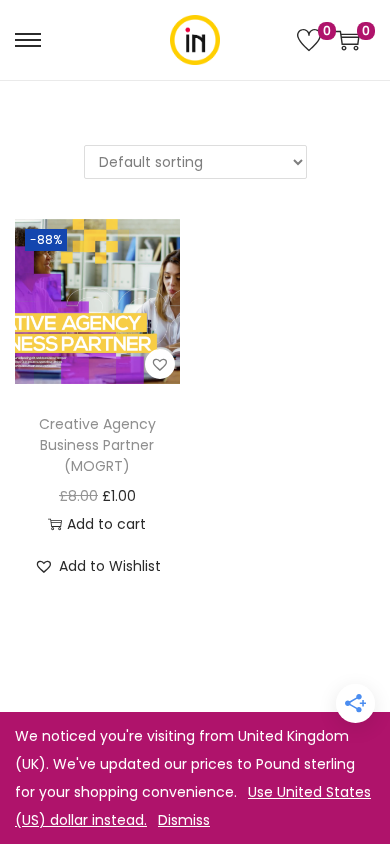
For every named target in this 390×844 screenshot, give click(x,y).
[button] (160, 364)
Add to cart (106, 524)
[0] (309, 40)
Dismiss (184, 820)
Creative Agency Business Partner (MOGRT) (97, 445)
